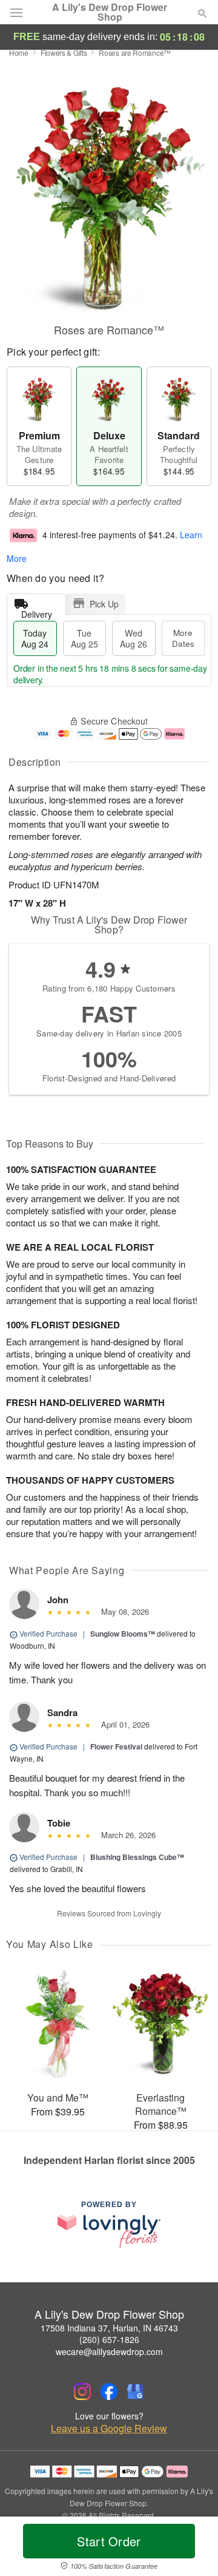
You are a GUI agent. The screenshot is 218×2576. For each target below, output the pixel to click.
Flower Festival (116, 1746)
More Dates (183, 638)
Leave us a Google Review (109, 2429)
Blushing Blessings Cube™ (137, 1857)
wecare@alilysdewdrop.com (109, 2351)
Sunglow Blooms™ (123, 1634)
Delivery (37, 611)
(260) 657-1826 (109, 2339)
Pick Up (104, 604)
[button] (192, 2549)
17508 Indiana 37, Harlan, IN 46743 (109, 2328)
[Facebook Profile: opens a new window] (109, 2392)
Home (19, 52)
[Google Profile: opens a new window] (136, 2392)
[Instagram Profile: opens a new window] (82, 2392)
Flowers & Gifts (64, 52)
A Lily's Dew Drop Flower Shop (110, 12)
